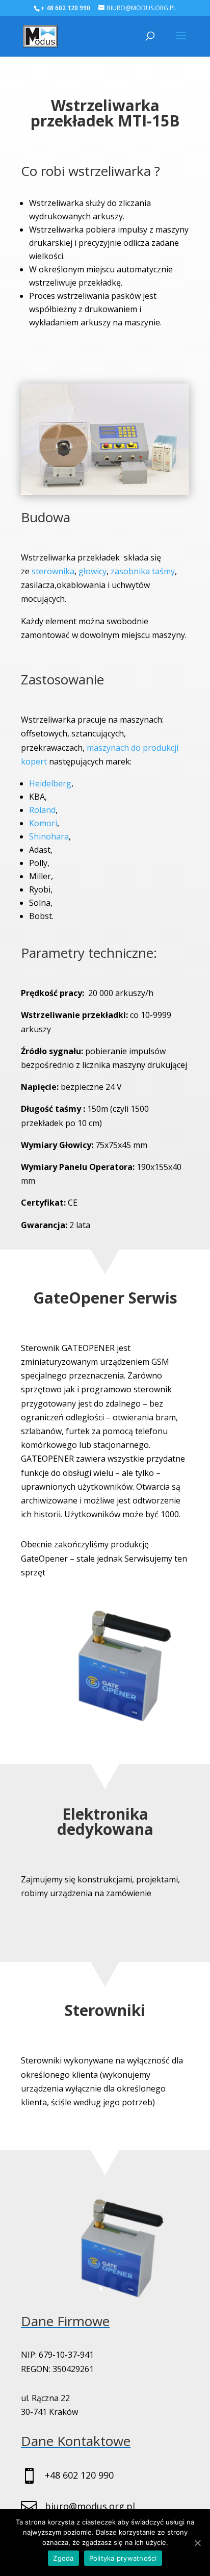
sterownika (53, 571)
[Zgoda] (197, 2543)
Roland (42, 810)
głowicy (93, 571)
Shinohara (49, 836)
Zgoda (63, 2558)
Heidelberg (50, 783)
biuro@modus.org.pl (90, 2506)
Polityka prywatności (123, 2558)
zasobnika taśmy (143, 571)
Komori (43, 823)
